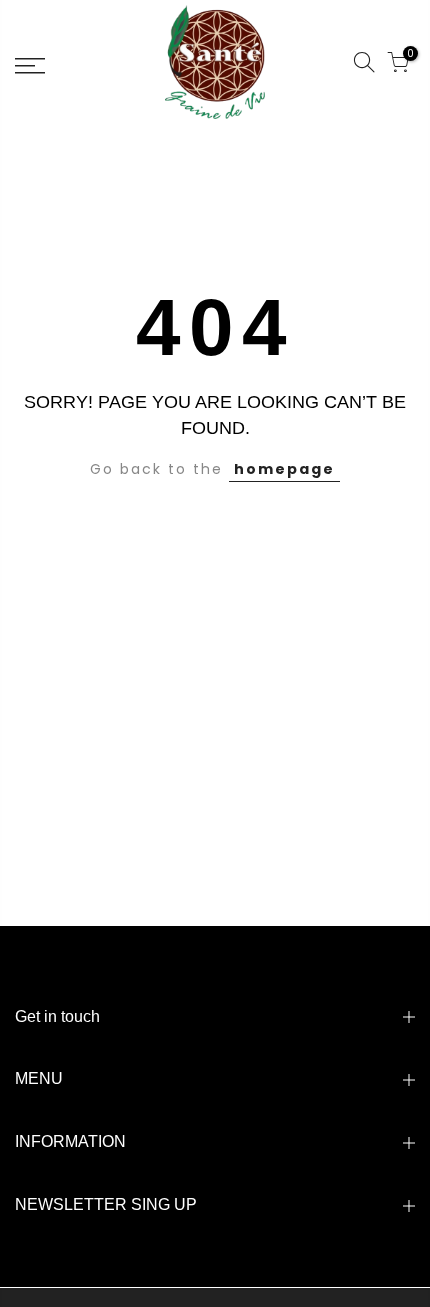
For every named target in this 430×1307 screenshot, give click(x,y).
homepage (284, 469)
